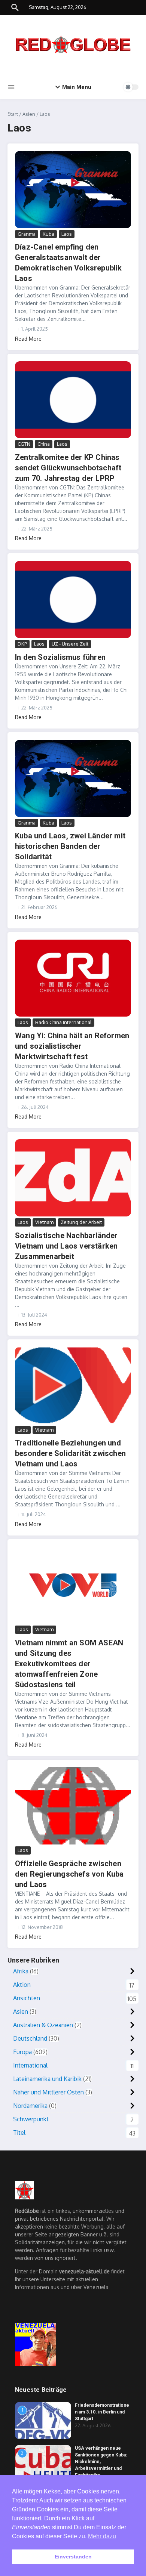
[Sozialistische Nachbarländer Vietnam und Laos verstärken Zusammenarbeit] (73, 1178)
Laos (67, 234)
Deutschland (30, 2038)
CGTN (24, 444)
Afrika (21, 1971)
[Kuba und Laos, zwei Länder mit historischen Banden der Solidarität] (73, 778)
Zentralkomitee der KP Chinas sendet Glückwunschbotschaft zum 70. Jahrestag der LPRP (68, 468)
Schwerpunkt (31, 2119)
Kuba (48, 234)
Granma (27, 234)
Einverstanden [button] (73, 2557)
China (44, 444)
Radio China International (63, 1022)
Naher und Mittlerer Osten (48, 2092)
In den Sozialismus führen (60, 657)
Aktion (22, 1985)
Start (13, 114)
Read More (28, 339)
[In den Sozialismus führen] (73, 599)
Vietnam (44, 1222)
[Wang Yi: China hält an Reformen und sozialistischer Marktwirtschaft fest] (73, 978)
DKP (22, 644)
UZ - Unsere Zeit (70, 644)
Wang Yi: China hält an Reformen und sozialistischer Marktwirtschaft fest (72, 1046)
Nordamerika (30, 2106)
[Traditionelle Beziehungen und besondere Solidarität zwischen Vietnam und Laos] (73, 1386)
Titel (19, 2133)
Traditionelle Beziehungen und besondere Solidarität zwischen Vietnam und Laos (70, 1453)
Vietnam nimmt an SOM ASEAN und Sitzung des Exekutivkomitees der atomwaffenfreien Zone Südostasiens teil (69, 1664)
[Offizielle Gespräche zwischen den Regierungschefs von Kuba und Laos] (73, 1806)
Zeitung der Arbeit (81, 1222)
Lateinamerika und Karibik (47, 2079)
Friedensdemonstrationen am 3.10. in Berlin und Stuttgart (102, 2412)
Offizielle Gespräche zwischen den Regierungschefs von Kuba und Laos (69, 1874)
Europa (22, 2052)
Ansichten (27, 1998)
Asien (29, 114)
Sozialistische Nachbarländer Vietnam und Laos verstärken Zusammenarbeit (66, 1246)
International (30, 2065)
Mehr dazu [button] (102, 2536)
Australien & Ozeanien (43, 2025)
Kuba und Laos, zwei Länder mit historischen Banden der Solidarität (70, 846)
